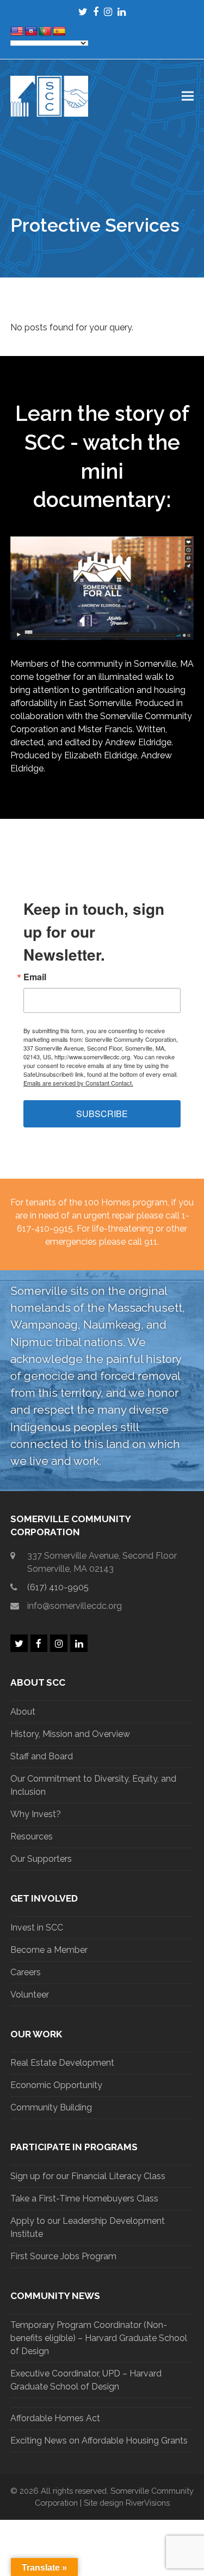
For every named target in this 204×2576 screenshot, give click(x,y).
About (23, 1712)
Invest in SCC (37, 1928)
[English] (17, 32)
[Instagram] (108, 12)
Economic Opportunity (56, 2085)
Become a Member (49, 1950)
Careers (26, 1972)
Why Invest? (36, 1814)
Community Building (51, 2107)
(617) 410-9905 (58, 1587)
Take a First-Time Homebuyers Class (84, 2198)
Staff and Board (42, 1756)
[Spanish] (59, 32)
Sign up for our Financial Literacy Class (88, 2176)
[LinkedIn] (122, 12)
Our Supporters (41, 1859)
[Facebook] (96, 12)
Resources (32, 1836)
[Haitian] (31, 32)
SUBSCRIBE (102, 1114)
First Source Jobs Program (63, 2256)
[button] (188, 96)
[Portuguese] (45, 32)
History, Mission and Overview (70, 1734)
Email (35, 977)
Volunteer (30, 1995)
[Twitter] (83, 12)
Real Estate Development (62, 2063)
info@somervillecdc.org (75, 1606)
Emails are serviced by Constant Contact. (78, 1083)
